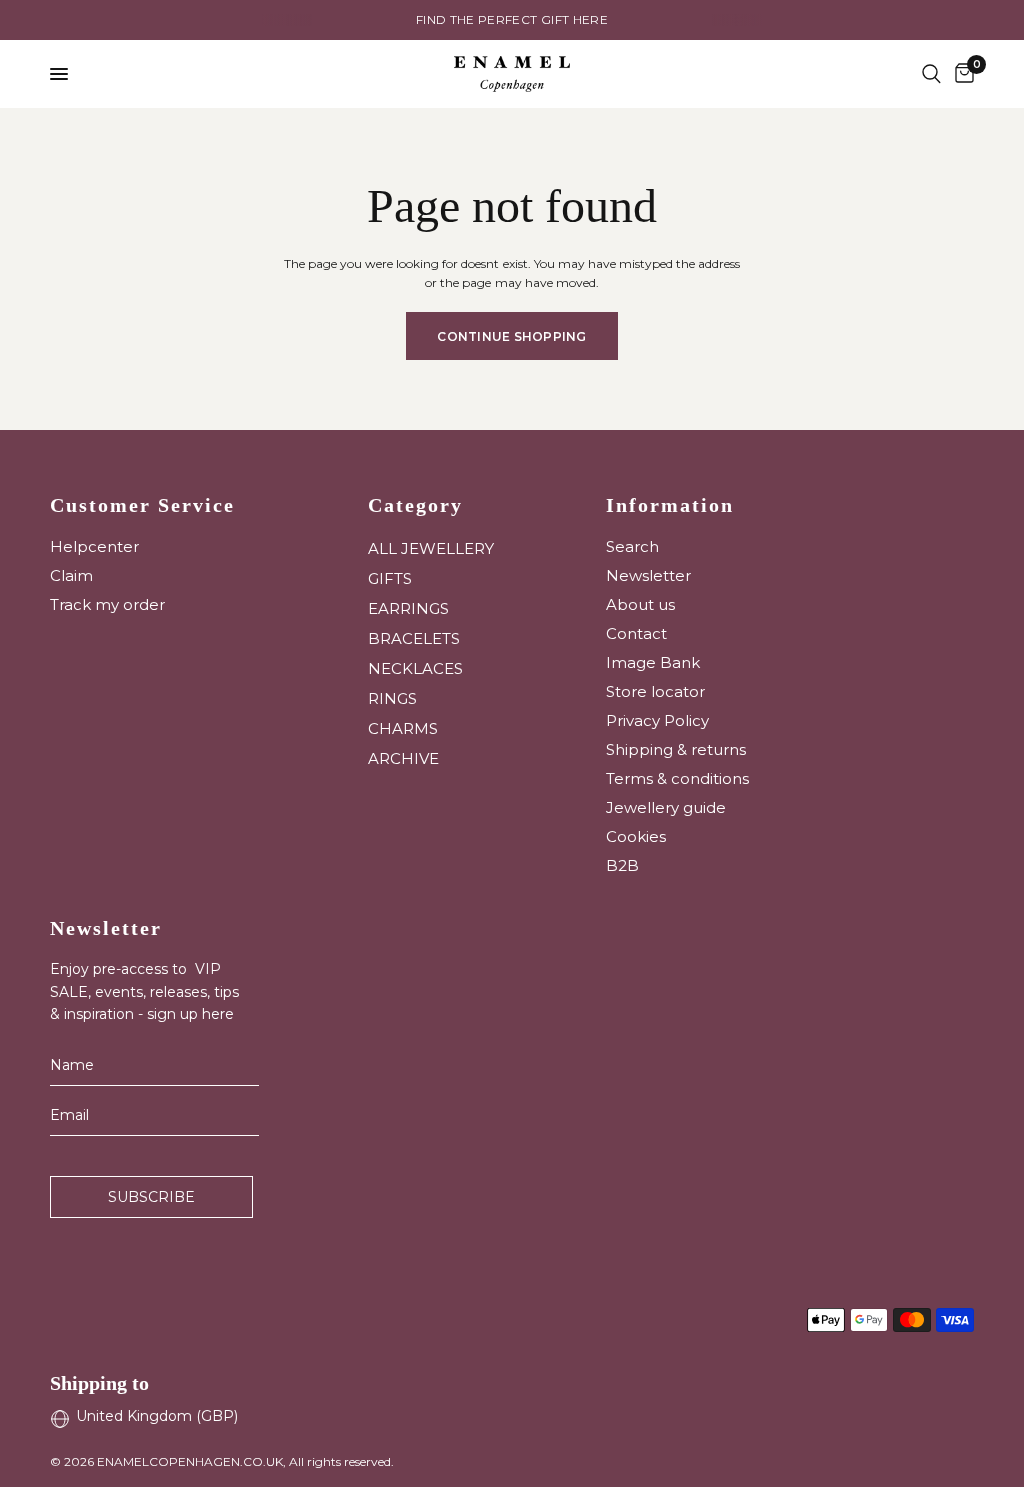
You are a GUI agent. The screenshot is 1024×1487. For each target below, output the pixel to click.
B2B (622, 865)
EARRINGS (408, 608)
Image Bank (653, 662)
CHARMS (403, 728)
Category (415, 505)
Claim (71, 575)
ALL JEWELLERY (431, 548)
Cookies (636, 836)
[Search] (931, 74)
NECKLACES (415, 668)
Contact (636, 633)
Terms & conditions (677, 778)
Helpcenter (94, 546)
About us (640, 604)
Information (670, 505)
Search (632, 546)
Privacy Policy (657, 720)
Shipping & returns (676, 749)
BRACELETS (414, 638)
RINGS (392, 698)
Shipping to (99, 1383)
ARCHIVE (403, 758)
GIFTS (390, 578)
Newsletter (648, 575)
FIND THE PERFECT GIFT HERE (512, 19)
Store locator (655, 691)
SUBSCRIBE (151, 1197)
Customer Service (142, 505)
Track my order (107, 604)
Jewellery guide (666, 807)
